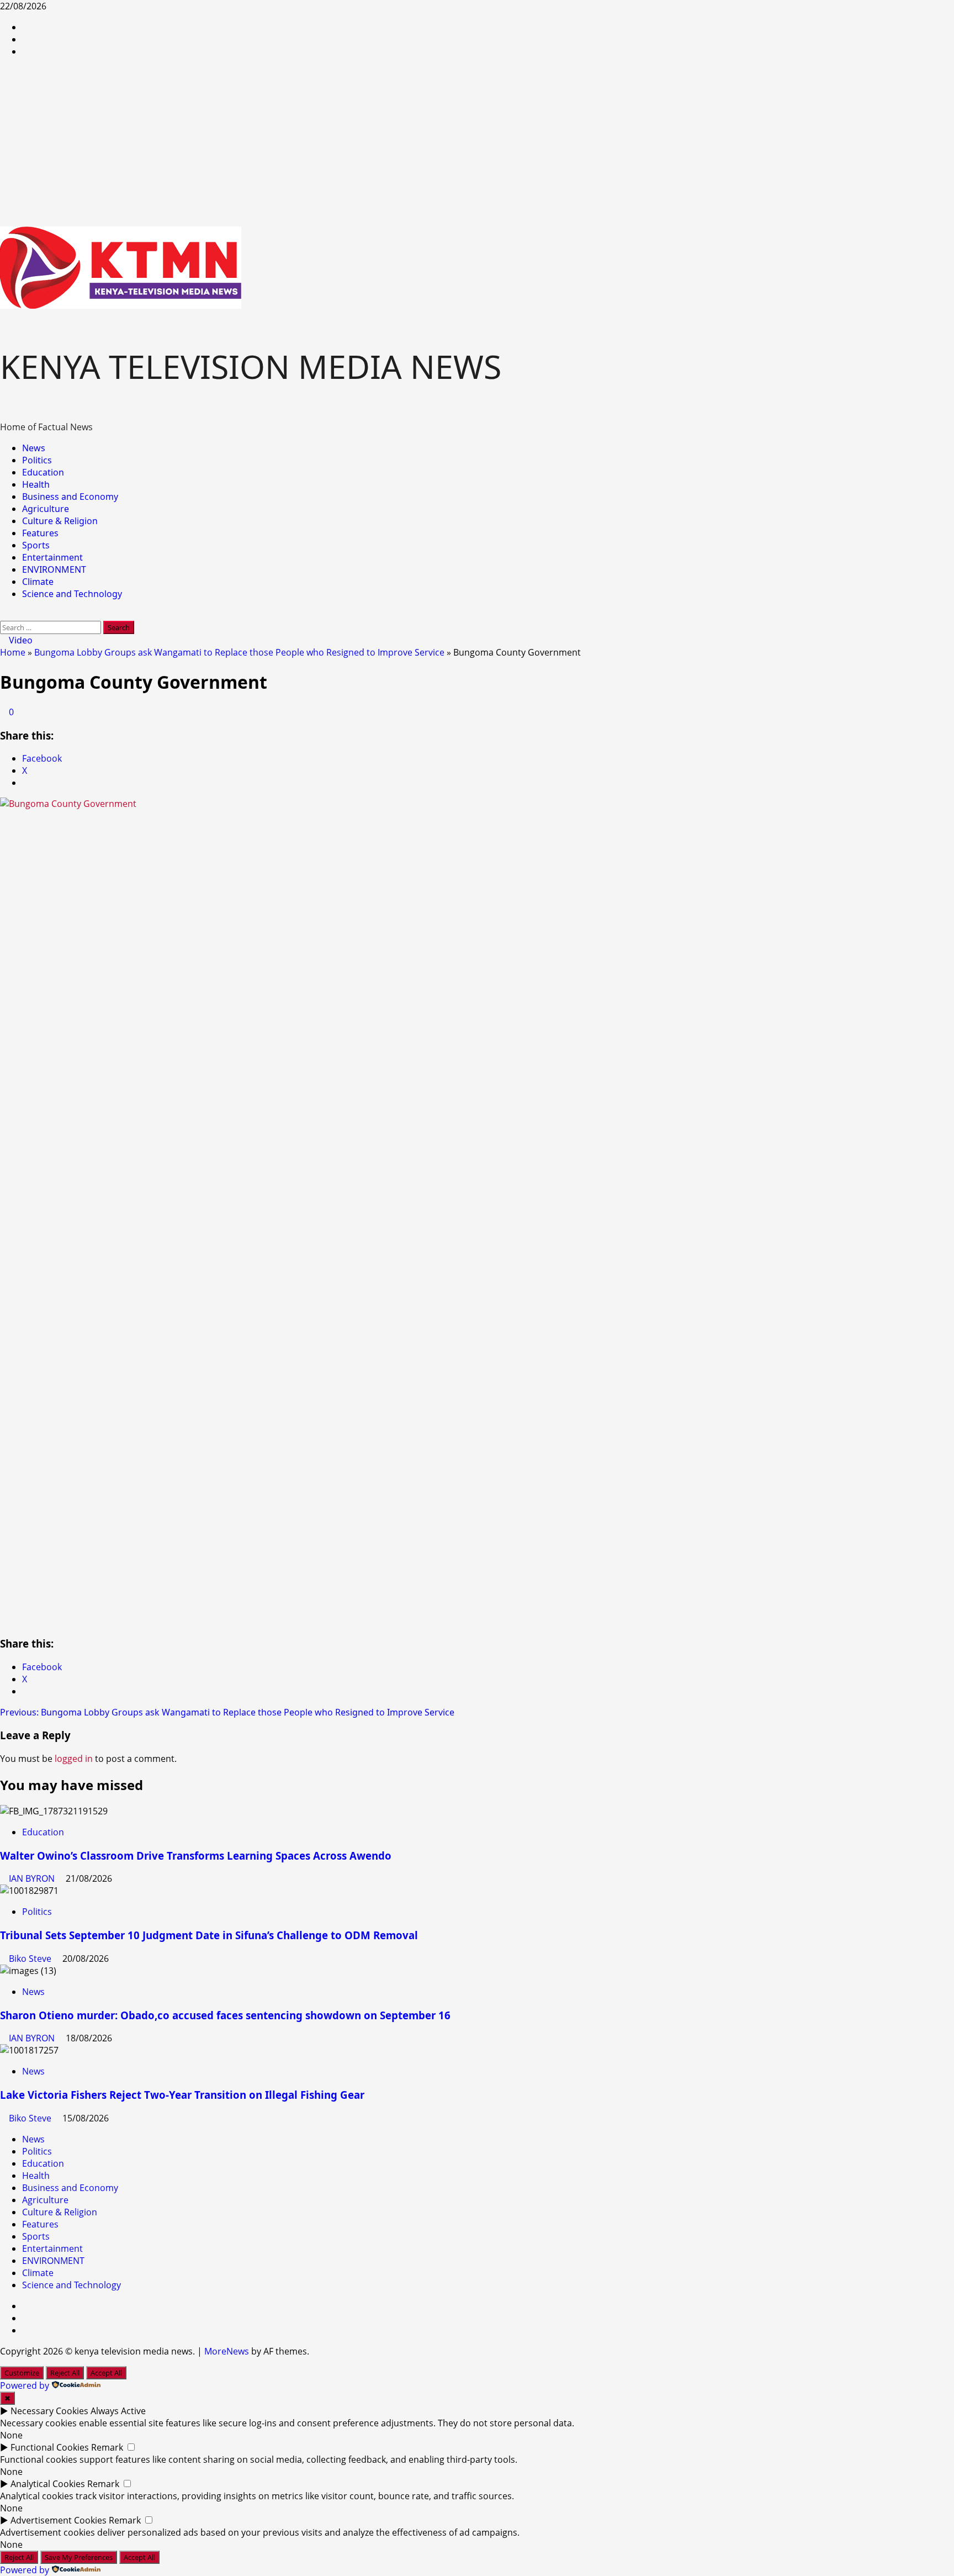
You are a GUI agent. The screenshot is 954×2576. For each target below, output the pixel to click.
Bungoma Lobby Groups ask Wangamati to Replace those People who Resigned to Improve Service (239, 652)
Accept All (106, 2373)
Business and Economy (70, 497)
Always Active (118, 2411)
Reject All (65, 2373)
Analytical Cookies (48, 2484)
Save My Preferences (79, 2557)
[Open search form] (3, 615)
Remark (107, 2447)
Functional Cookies (50, 2447)
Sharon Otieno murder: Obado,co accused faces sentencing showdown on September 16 (225, 2015)
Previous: (227, 1712)
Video (20, 640)
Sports (36, 545)
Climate (38, 582)
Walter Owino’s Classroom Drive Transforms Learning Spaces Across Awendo (196, 1856)
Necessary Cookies (49, 2411)
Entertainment (52, 557)
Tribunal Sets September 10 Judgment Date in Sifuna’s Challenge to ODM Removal (209, 1935)
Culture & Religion (60, 521)
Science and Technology (72, 594)
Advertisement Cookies (59, 2520)
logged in (74, 1759)
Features (40, 533)
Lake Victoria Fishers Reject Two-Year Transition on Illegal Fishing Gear (182, 2095)
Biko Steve (31, 1959)
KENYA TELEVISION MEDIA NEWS (251, 366)
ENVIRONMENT (54, 569)
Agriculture (46, 509)
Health (36, 484)
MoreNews (227, 2351)
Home (13, 652)
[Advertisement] (477, 144)
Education (43, 472)
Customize (22, 2373)
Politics (37, 460)
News (34, 448)
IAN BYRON (33, 1878)
